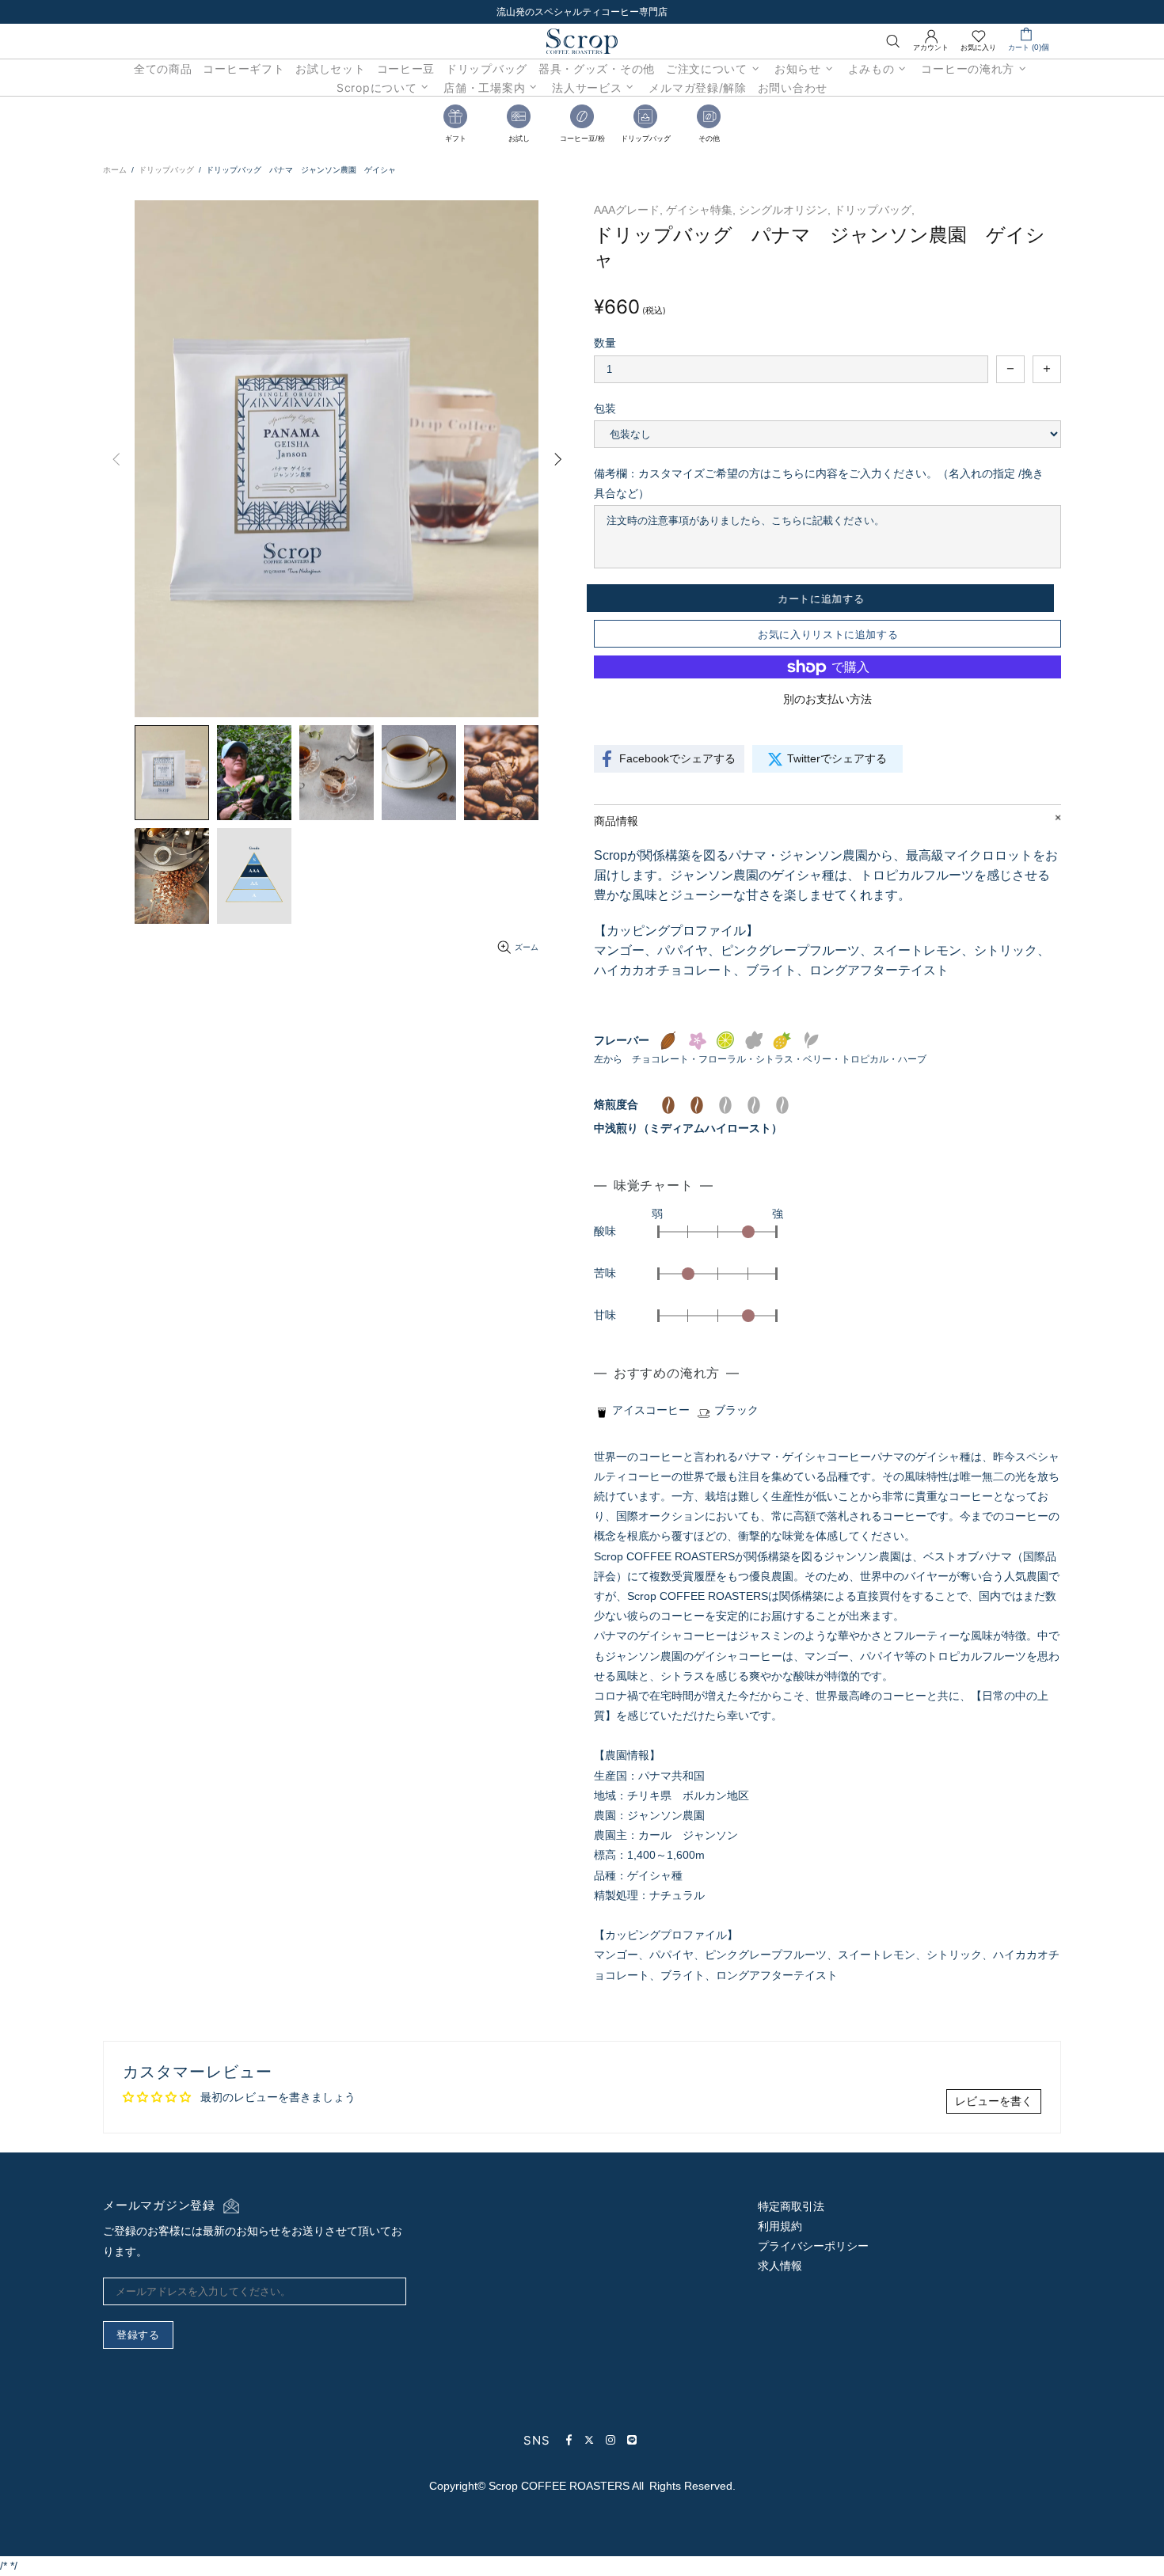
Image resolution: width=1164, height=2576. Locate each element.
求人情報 (780, 2266)
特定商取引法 (791, 2206)
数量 (605, 343)
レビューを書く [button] (994, 2101)
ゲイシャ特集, (701, 210)
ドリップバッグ (166, 170)
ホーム (115, 170)
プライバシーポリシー (813, 2246)
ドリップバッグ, (874, 210)
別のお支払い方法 (827, 699)
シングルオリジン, (785, 210)
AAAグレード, (628, 210)
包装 (605, 408)
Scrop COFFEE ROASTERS (582, 41)
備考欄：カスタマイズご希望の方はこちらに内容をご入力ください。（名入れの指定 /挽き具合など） (819, 483)
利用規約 (780, 2226)
